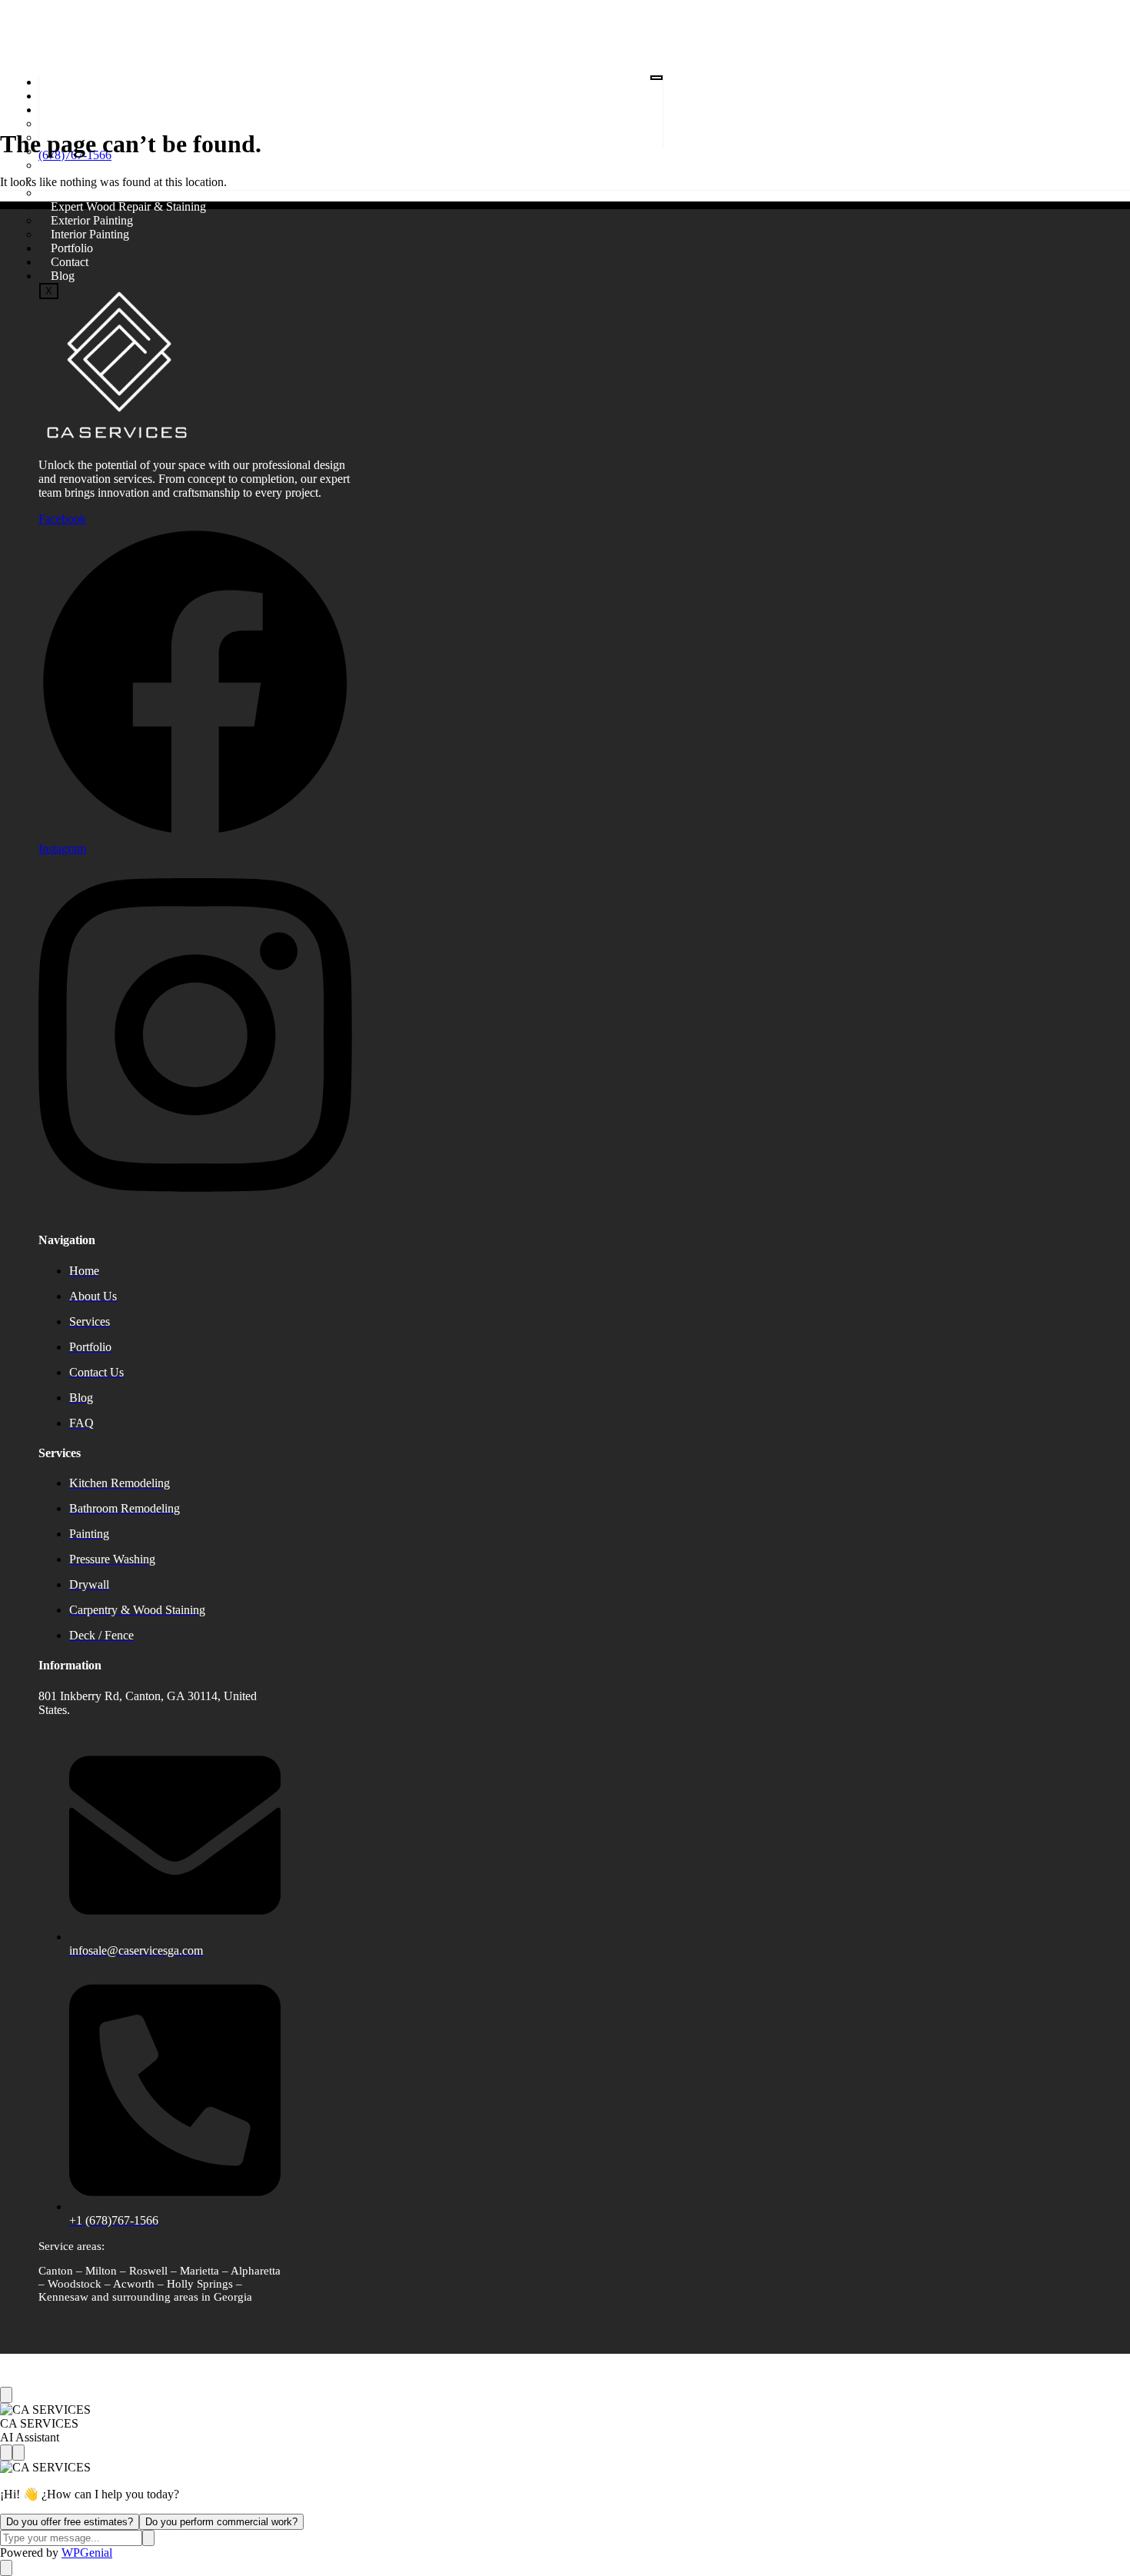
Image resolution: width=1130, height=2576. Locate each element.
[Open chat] (6, 2568)
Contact (70, 262)
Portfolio (72, 248)
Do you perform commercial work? (221, 2522)
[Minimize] (18, 2453)
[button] (237, 175)
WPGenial (87, 2553)
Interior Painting (90, 234)
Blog (63, 276)
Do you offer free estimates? (70, 2522)
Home (66, 82)
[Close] (6, 2395)
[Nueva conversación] (6, 2453)
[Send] (148, 2538)
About (66, 96)
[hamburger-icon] (656, 78)
